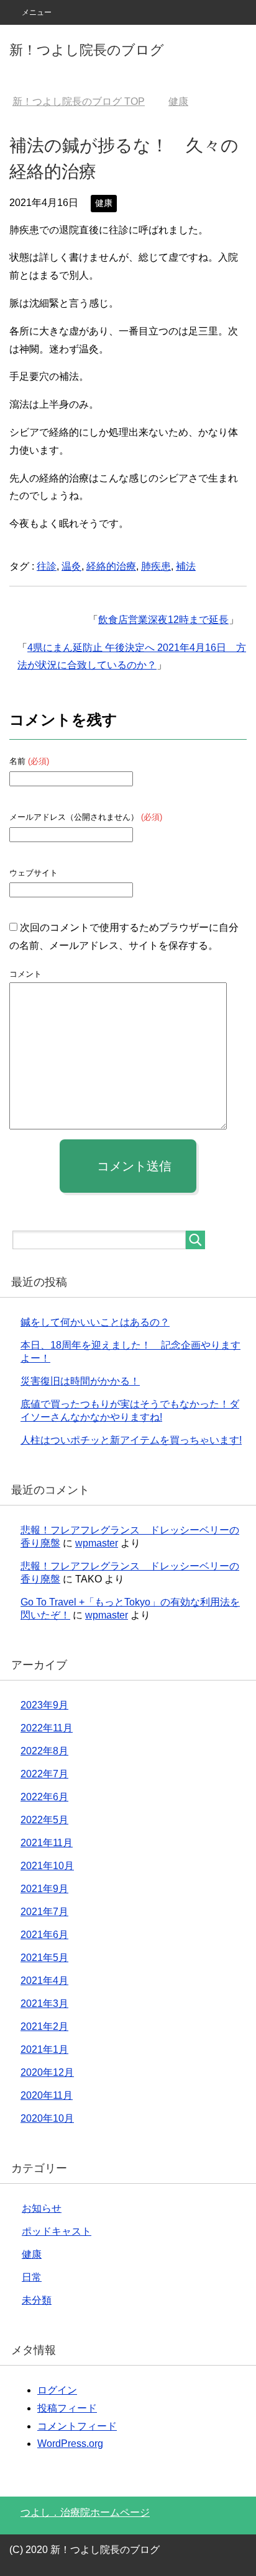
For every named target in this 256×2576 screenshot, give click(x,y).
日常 (32, 2277)
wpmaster (97, 1543)
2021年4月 (44, 1981)
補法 (186, 566)
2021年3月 (44, 2004)
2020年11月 (47, 2095)
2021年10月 (47, 1866)
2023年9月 (44, 1705)
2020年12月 (47, 2072)
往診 (47, 566)
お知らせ (42, 2208)
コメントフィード (77, 2426)
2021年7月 (44, 1912)
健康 (104, 203)
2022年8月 (44, 1751)
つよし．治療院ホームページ (85, 2512)
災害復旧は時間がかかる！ (80, 1381)
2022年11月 (47, 1728)
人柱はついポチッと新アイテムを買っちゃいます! (131, 1440)
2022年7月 (44, 1774)
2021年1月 (44, 2049)
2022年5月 (44, 1820)
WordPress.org (70, 2444)
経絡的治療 (111, 566)
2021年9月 (44, 1889)
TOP (79, 101)
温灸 (71, 566)
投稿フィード (67, 2408)
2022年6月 (44, 1797)
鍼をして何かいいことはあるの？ (95, 1322)
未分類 (37, 2300)
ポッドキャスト (57, 2231)
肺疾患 (156, 566)
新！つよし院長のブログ (87, 50)
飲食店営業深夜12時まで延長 (163, 620)
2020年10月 (47, 2118)
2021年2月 (44, 2026)
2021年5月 (44, 1958)
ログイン (57, 2390)
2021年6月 (44, 1935)
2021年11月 (47, 1843)
